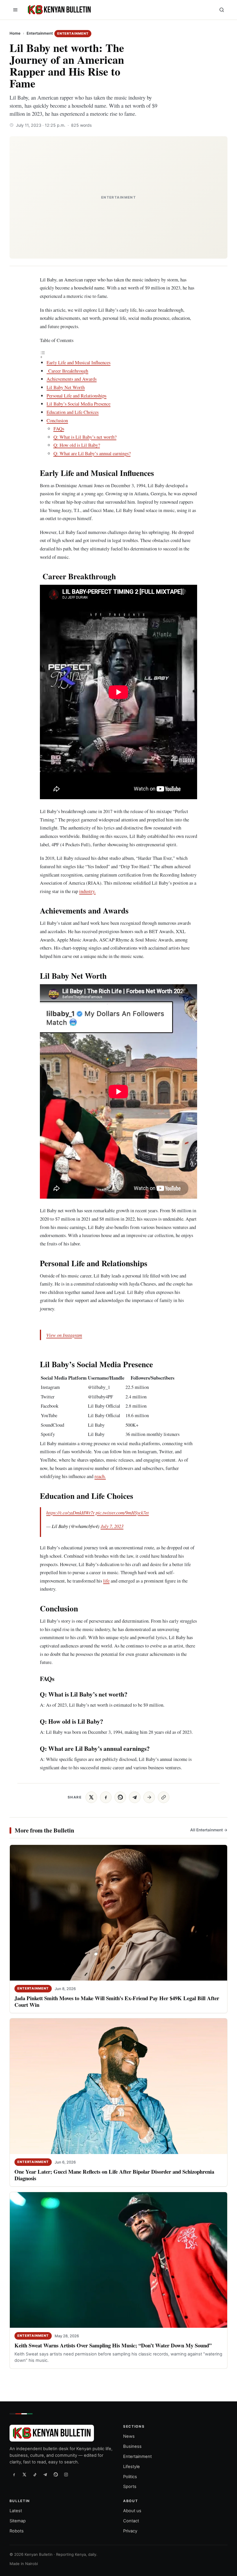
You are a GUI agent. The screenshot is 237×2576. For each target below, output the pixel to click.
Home (15, 33)
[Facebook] (14, 2475)
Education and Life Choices (73, 412)
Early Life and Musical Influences (78, 362)
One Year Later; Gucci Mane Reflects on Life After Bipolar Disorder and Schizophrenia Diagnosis (114, 2175)
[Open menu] (15, 10)
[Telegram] (45, 2475)
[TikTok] (35, 2475)
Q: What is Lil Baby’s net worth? (85, 437)
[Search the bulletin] (222, 10)
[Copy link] (164, 1797)
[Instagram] (66, 2475)
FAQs (59, 428)
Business (132, 2446)
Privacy (130, 2531)
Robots (17, 2531)
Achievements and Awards (72, 379)
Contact (131, 2521)
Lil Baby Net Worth (66, 387)
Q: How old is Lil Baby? (77, 445)
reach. (100, 1476)
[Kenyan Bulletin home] (58, 10)
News (129, 2437)
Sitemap (18, 2521)
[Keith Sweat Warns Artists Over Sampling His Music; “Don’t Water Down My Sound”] (118, 2260)
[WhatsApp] (56, 2475)
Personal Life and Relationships (76, 396)
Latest (16, 2511)
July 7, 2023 (112, 1526)
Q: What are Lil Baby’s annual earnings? (92, 453)
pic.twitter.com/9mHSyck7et (122, 1512)
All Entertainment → (209, 1830)
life (106, 1581)
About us (132, 2511)
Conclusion (57, 420)
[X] (25, 2475)
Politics (130, 2477)
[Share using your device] (149, 1797)
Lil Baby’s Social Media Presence (78, 404)
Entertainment (40, 33)
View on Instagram (64, 1335)
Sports (130, 2487)
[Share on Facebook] (106, 1797)
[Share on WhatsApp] (120, 1797)
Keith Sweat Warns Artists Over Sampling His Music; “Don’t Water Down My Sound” (113, 2345)
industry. (87, 891)
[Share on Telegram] (135, 1797)
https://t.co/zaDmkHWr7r (70, 1512)
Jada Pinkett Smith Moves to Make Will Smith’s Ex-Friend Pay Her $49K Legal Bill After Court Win (117, 2001)
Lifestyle (132, 2467)
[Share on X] (91, 1797)
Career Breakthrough (67, 371)
